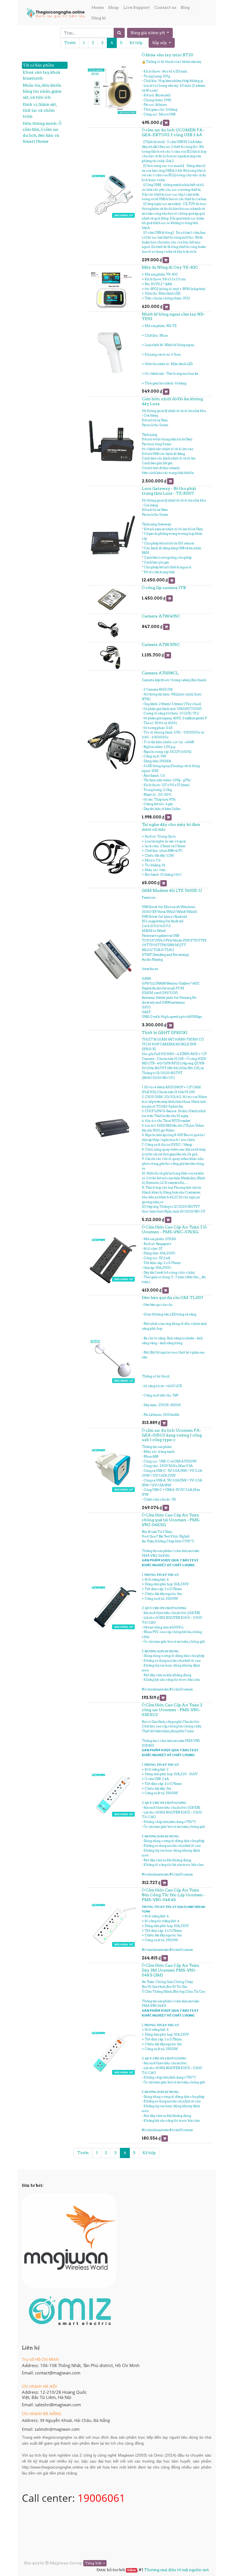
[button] (162, 43)
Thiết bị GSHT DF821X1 (165, 1033)
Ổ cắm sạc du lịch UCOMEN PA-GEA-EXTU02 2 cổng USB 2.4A (173, 132)
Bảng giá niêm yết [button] (148, 33)
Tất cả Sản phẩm (38, 65)
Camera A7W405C (161, 616)
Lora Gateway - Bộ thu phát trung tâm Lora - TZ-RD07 (169, 491)
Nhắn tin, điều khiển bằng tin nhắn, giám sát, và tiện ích (42, 91)
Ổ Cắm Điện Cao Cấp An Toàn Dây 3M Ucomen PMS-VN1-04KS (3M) (170, 1970)
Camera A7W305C (161, 644)
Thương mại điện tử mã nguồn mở (176, 2570)
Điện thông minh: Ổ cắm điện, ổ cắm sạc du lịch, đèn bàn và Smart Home (42, 132)
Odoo (131, 2570)
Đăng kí (99, 18)
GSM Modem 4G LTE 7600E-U (172, 890)
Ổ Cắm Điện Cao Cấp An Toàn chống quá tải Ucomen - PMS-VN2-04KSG (171, 1520)
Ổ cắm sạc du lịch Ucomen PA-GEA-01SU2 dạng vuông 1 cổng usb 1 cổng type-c (172, 1435)
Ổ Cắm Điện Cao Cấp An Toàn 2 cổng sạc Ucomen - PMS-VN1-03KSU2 (172, 1710)
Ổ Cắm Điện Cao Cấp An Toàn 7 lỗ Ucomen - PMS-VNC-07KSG (174, 1229)
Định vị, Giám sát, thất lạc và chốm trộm (40, 110)
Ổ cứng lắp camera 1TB (164, 588)
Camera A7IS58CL (160, 673)
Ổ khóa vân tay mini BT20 (168, 55)
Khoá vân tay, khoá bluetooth (41, 75)
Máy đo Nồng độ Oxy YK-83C (170, 267)
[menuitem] (98, 8)
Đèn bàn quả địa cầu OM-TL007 (172, 1298)
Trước (70, 43)
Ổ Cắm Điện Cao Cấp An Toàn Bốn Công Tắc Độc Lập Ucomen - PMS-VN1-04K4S (174, 1895)
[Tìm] (119, 33)
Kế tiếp (136, 43)
